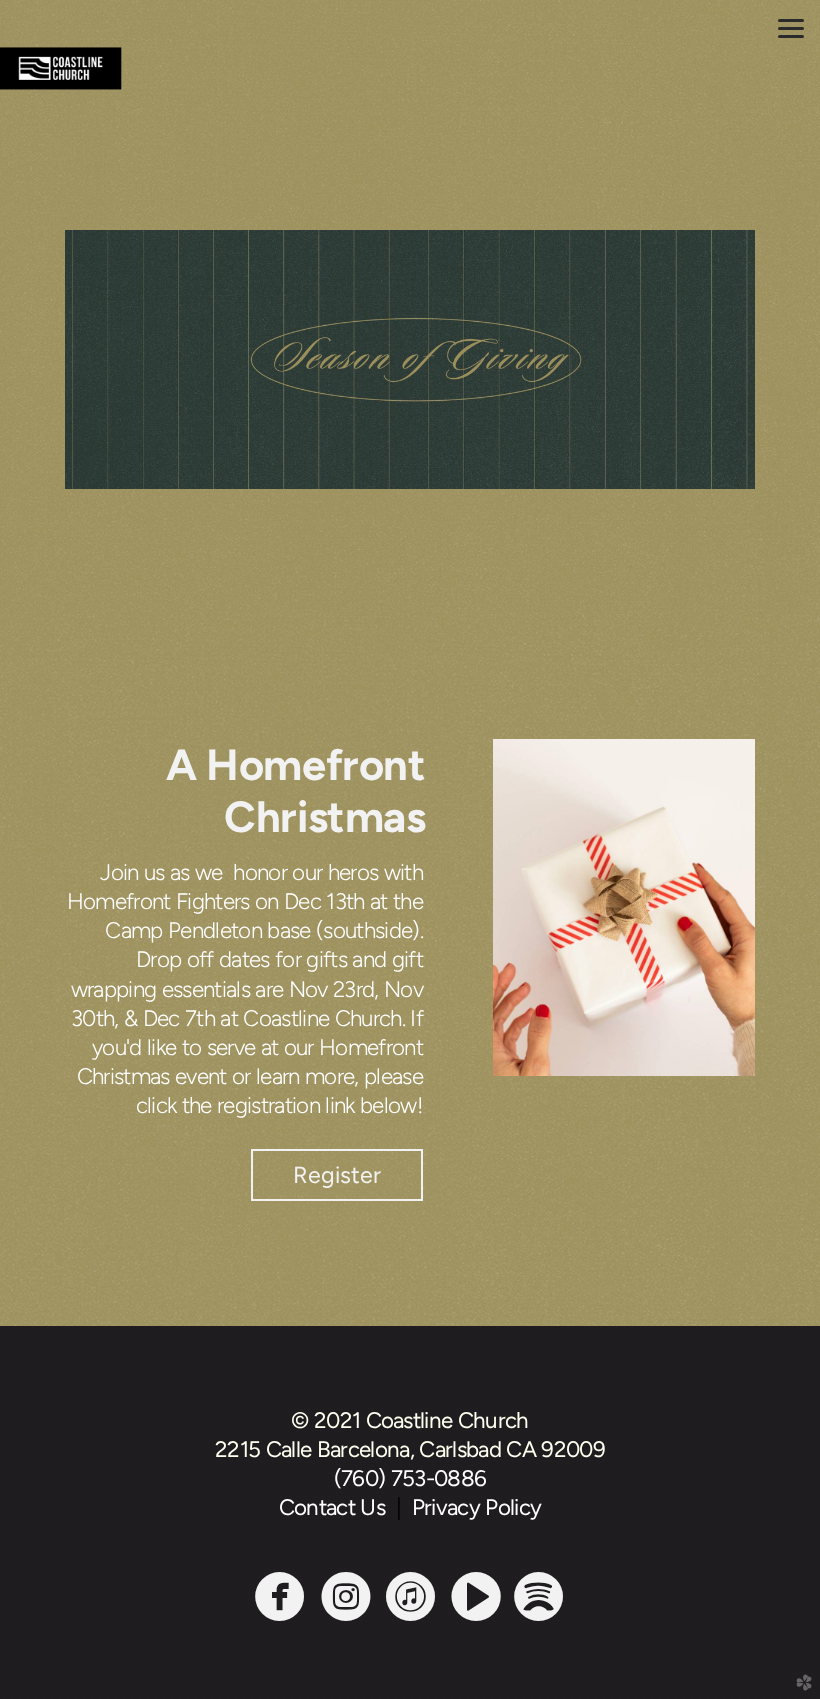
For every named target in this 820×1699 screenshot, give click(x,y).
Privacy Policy (477, 1507)
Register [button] (337, 1175)
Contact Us (337, 1507)
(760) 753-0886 (410, 1478)
